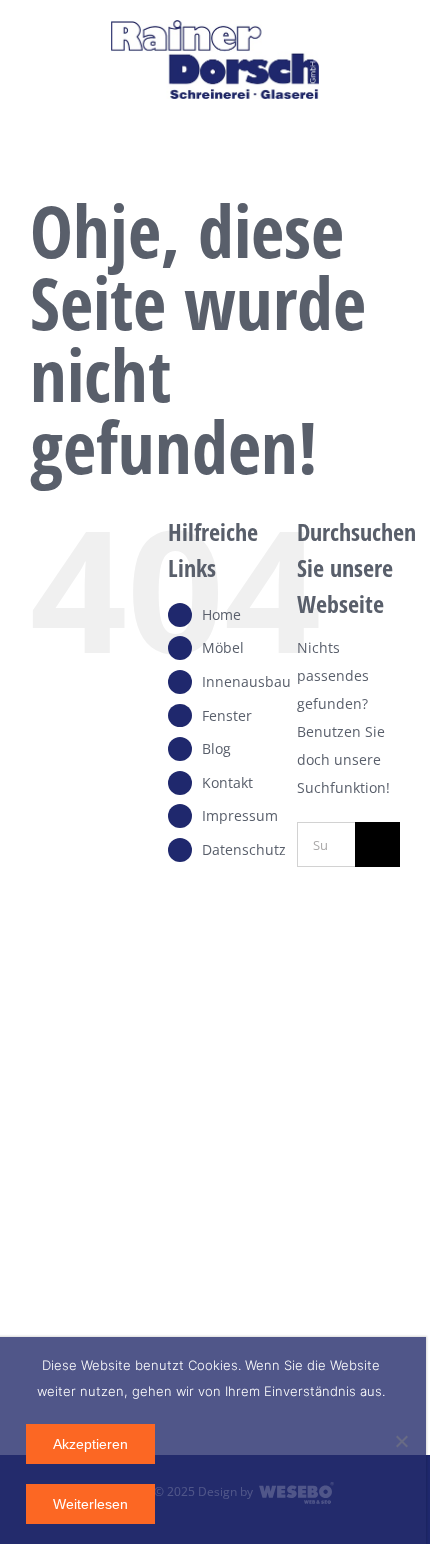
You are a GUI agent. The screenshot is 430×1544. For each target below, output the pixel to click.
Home (221, 614)
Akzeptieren (90, 1444)
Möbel (223, 647)
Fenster (227, 715)
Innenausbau (246, 681)
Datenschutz (244, 849)
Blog (216, 748)
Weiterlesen (90, 1504)
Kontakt (227, 782)
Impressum (240, 815)
